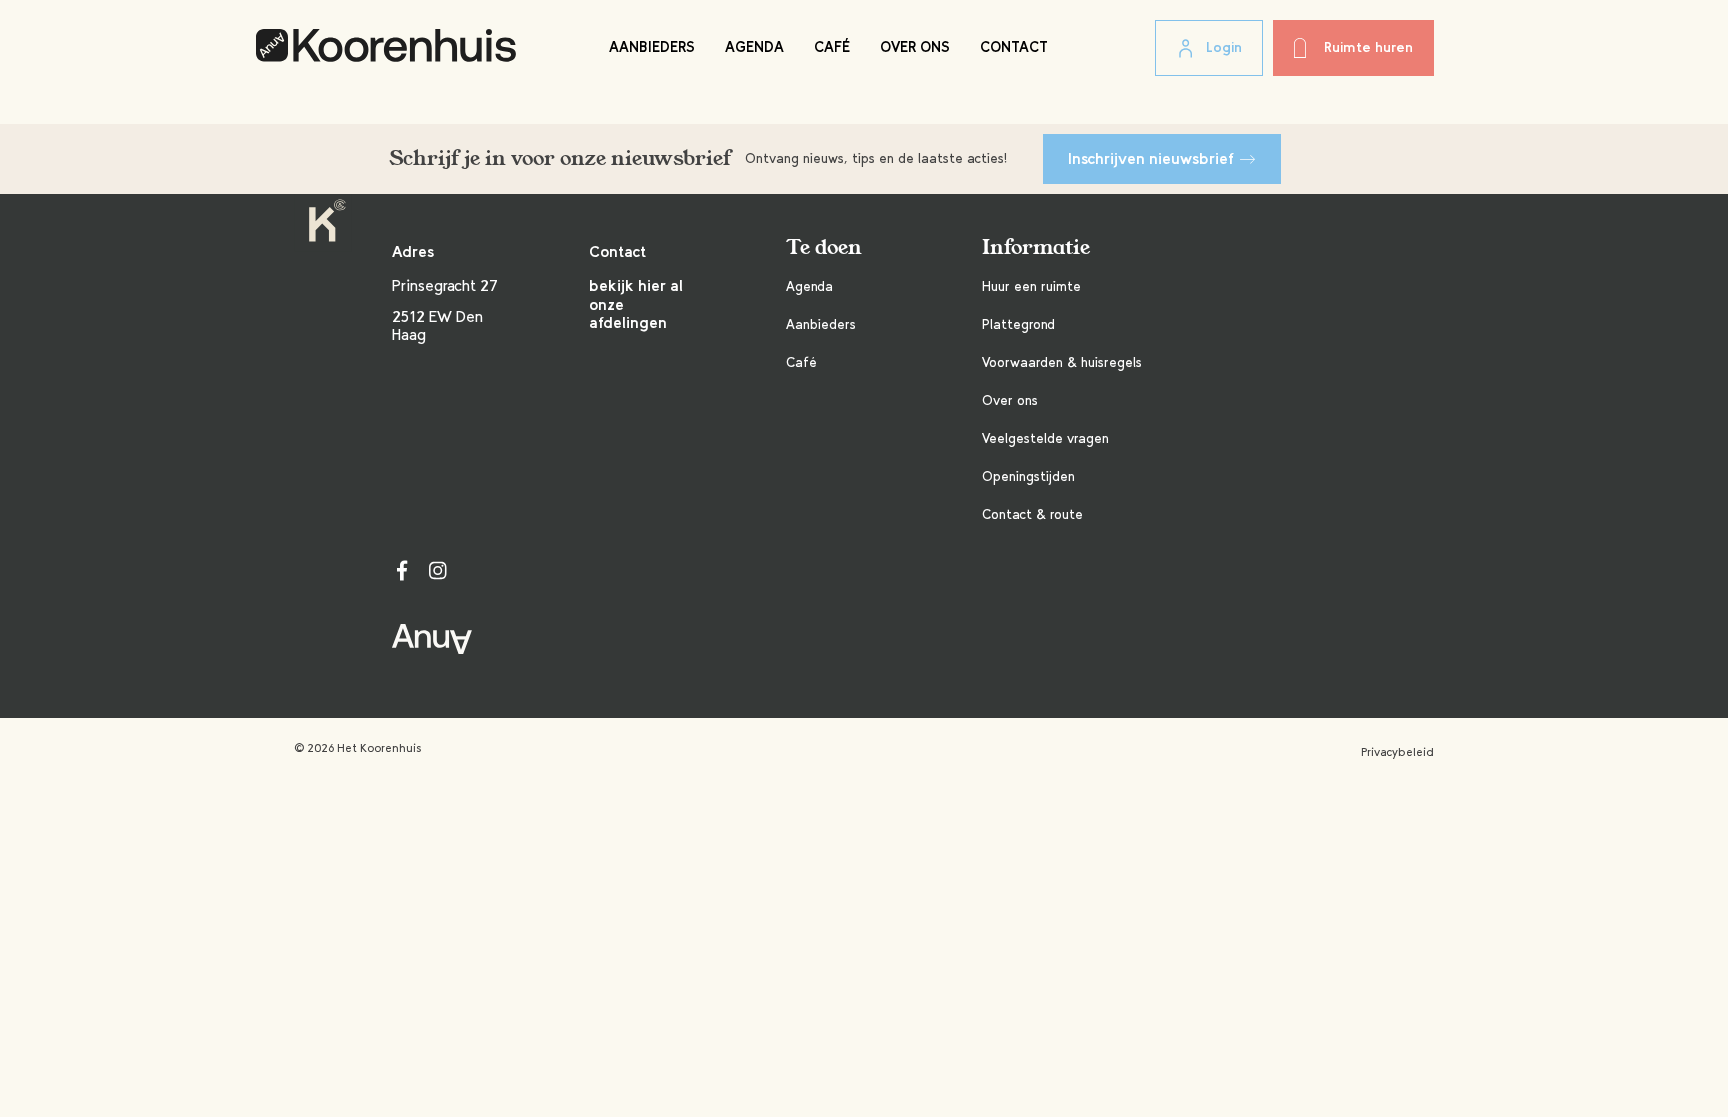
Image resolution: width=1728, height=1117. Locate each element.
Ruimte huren (1368, 47)
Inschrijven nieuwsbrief (1151, 158)
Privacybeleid (1397, 752)
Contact (1014, 47)
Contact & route (1032, 514)
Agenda (754, 47)
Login (1224, 47)
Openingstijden (1028, 476)
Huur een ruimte (1031, 286)
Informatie (1036, 247)
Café (832, 47)
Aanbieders (652, 47)
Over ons (915, 47)
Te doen (824, 247)
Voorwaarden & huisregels (1062, 362)
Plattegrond (1018, 324)
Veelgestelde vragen (1045, 438)
